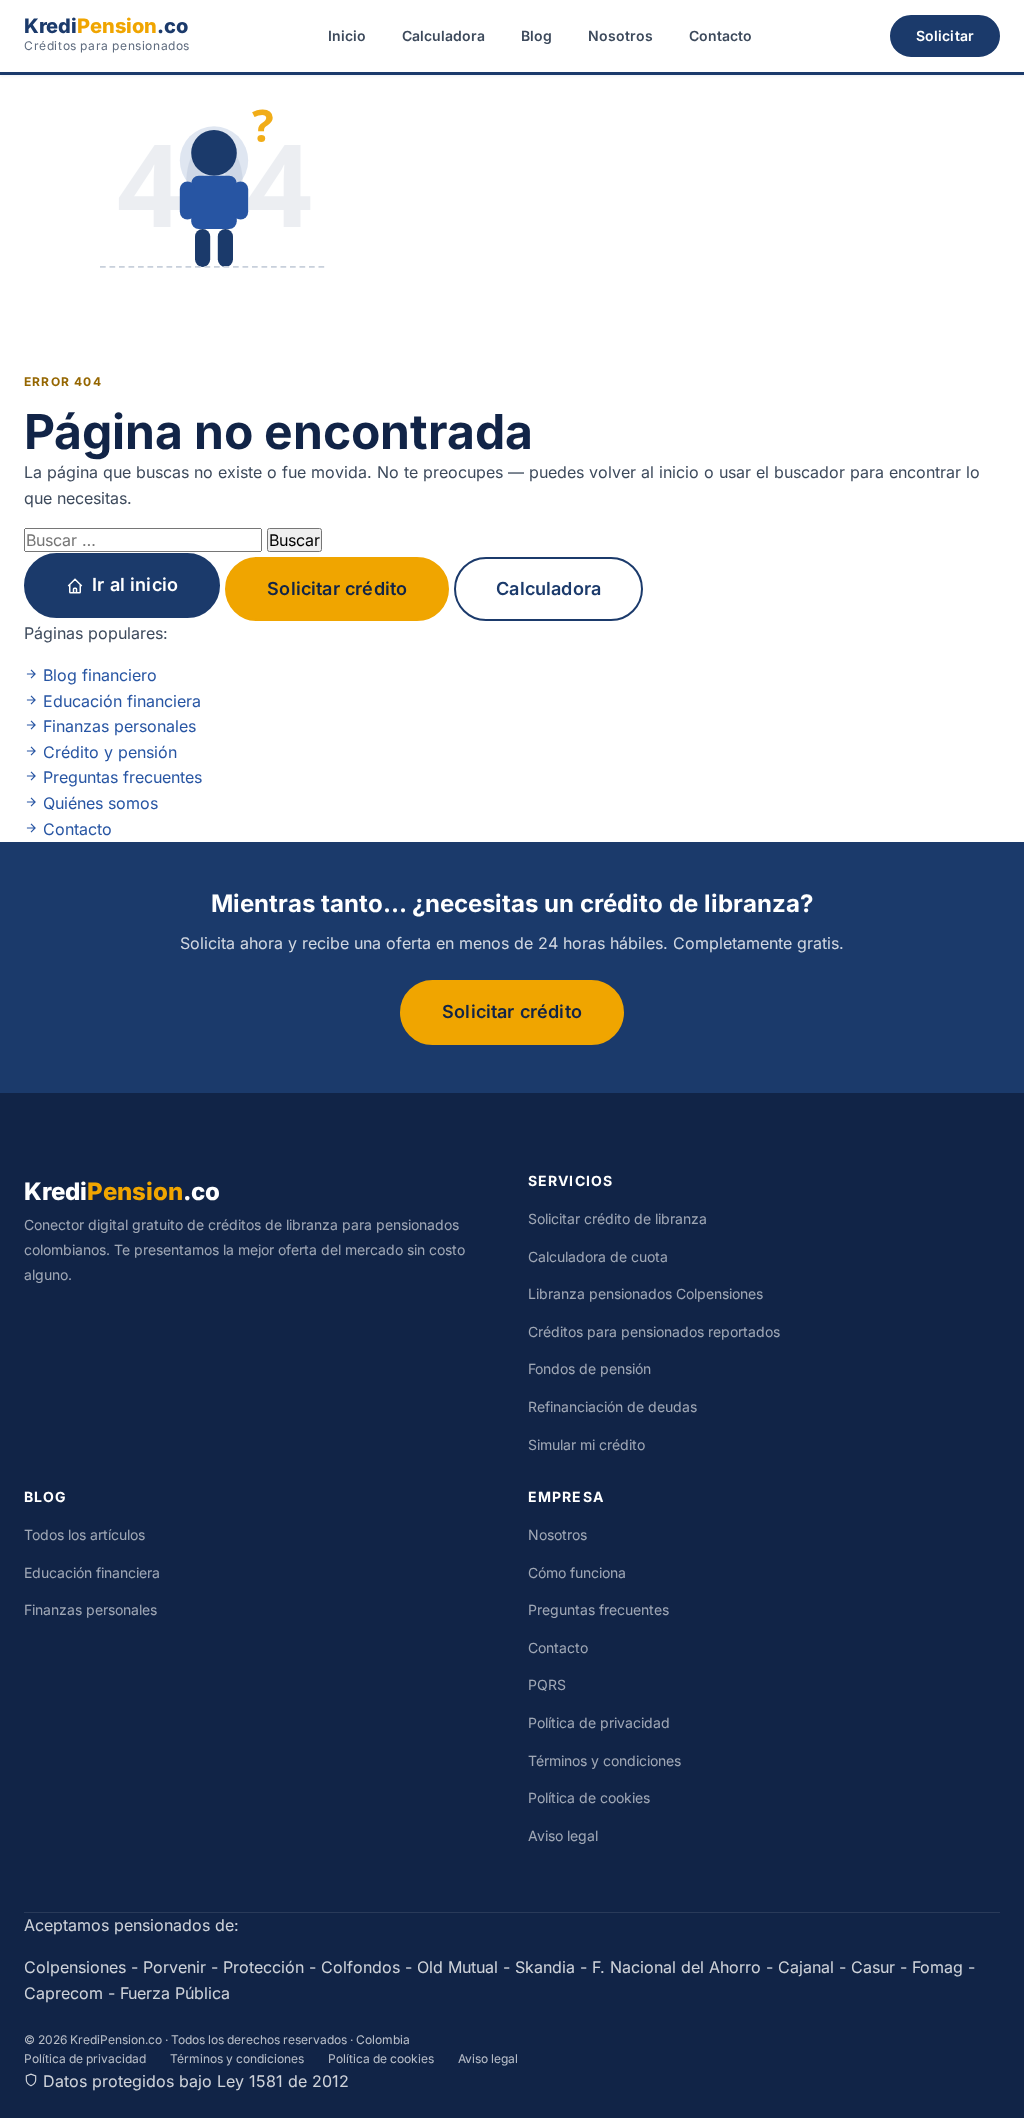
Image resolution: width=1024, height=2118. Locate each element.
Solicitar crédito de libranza (617, 1218)
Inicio (347, 35)
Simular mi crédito (586, 1444)
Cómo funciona (577, 1572)
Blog (536, 35)
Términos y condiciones (604, 1760)
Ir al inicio (135, 584)
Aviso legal (563, 1835)
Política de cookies (589, 1797)
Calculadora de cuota (598, 1256)
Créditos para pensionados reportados (654, 1331)
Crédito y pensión (107, 752)
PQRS (547, 1684)
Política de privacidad (599, 1722)
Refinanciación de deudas (612, 1406)
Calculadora (443, 35)
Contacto (720, 35)
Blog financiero (97, 675)
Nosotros (620, 35)
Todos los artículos (84, 1534)
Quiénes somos (98, 803)
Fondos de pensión (589, 1368)
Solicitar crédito (337, 588)
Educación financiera (119, 701)
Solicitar (945, 35)
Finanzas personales (117, 726)
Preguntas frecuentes (120, 777)
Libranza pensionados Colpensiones (645, 1293)
